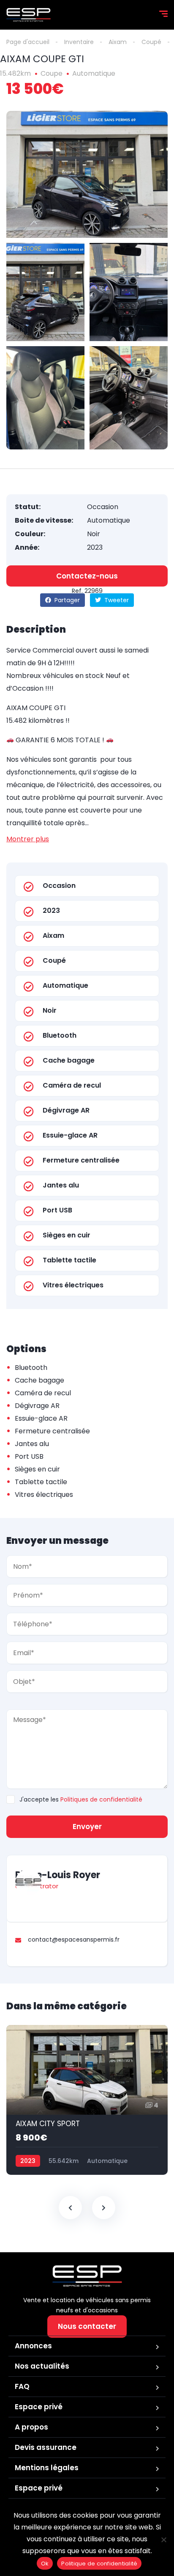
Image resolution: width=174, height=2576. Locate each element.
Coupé (151, 42)
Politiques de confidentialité (101, 1799)
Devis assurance (46, 2447)
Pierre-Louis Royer (58, 1875)
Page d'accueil (28, 42)
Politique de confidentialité (99, 2564)
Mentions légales (47, 2468)
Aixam (118, 42)
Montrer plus (28, 839)
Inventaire (79, 42)
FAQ (22, 2386)
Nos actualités (42, 2366)
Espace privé (39, 2407)
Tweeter (116, 600)
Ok (45, 2564)
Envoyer (87, 1827)
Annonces (33, 2346)
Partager (66, 600)
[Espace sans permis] (29, 15)
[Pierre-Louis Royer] (28, 1882)
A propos (31, 2427)
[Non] (163, 2540)
